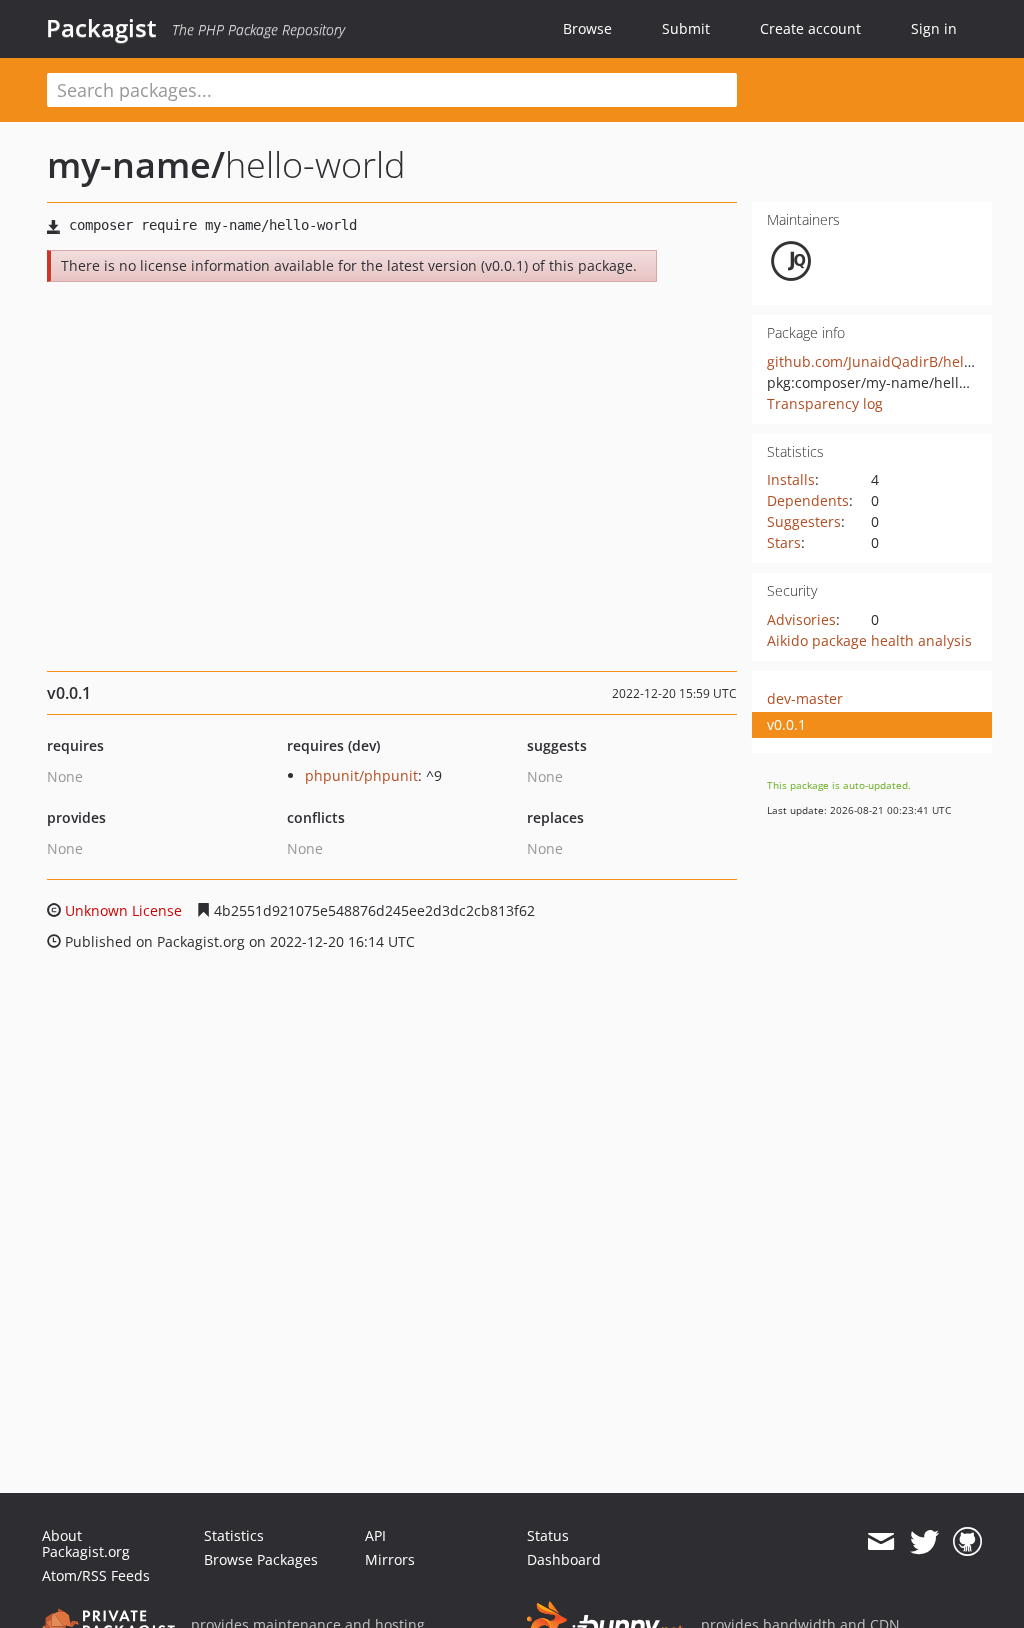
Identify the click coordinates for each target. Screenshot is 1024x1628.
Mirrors (390, 1559)
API (375, 1535)
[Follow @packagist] (924, 1542)
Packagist (101, 28)
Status (548, 1535)
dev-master (805, 698)
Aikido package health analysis (869, 640)
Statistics (234, 1535)
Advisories (801, 619)
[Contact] (880, 1542)
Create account (810, 28)
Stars (784, 542)
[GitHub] (967, 1542)
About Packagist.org (86, 1543)
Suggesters (804, 521)
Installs (791, 479)
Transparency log (825, 403)
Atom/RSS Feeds (96, 1575)
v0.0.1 (786, 724)
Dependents (808, 500)
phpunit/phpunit (361, 775)
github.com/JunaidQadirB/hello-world (893, 361)
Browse (587, 28)
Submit (686, 28)
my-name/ (136, 164)
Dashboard (564, 1559)
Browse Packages (261, 1559)
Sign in (934, 28)
